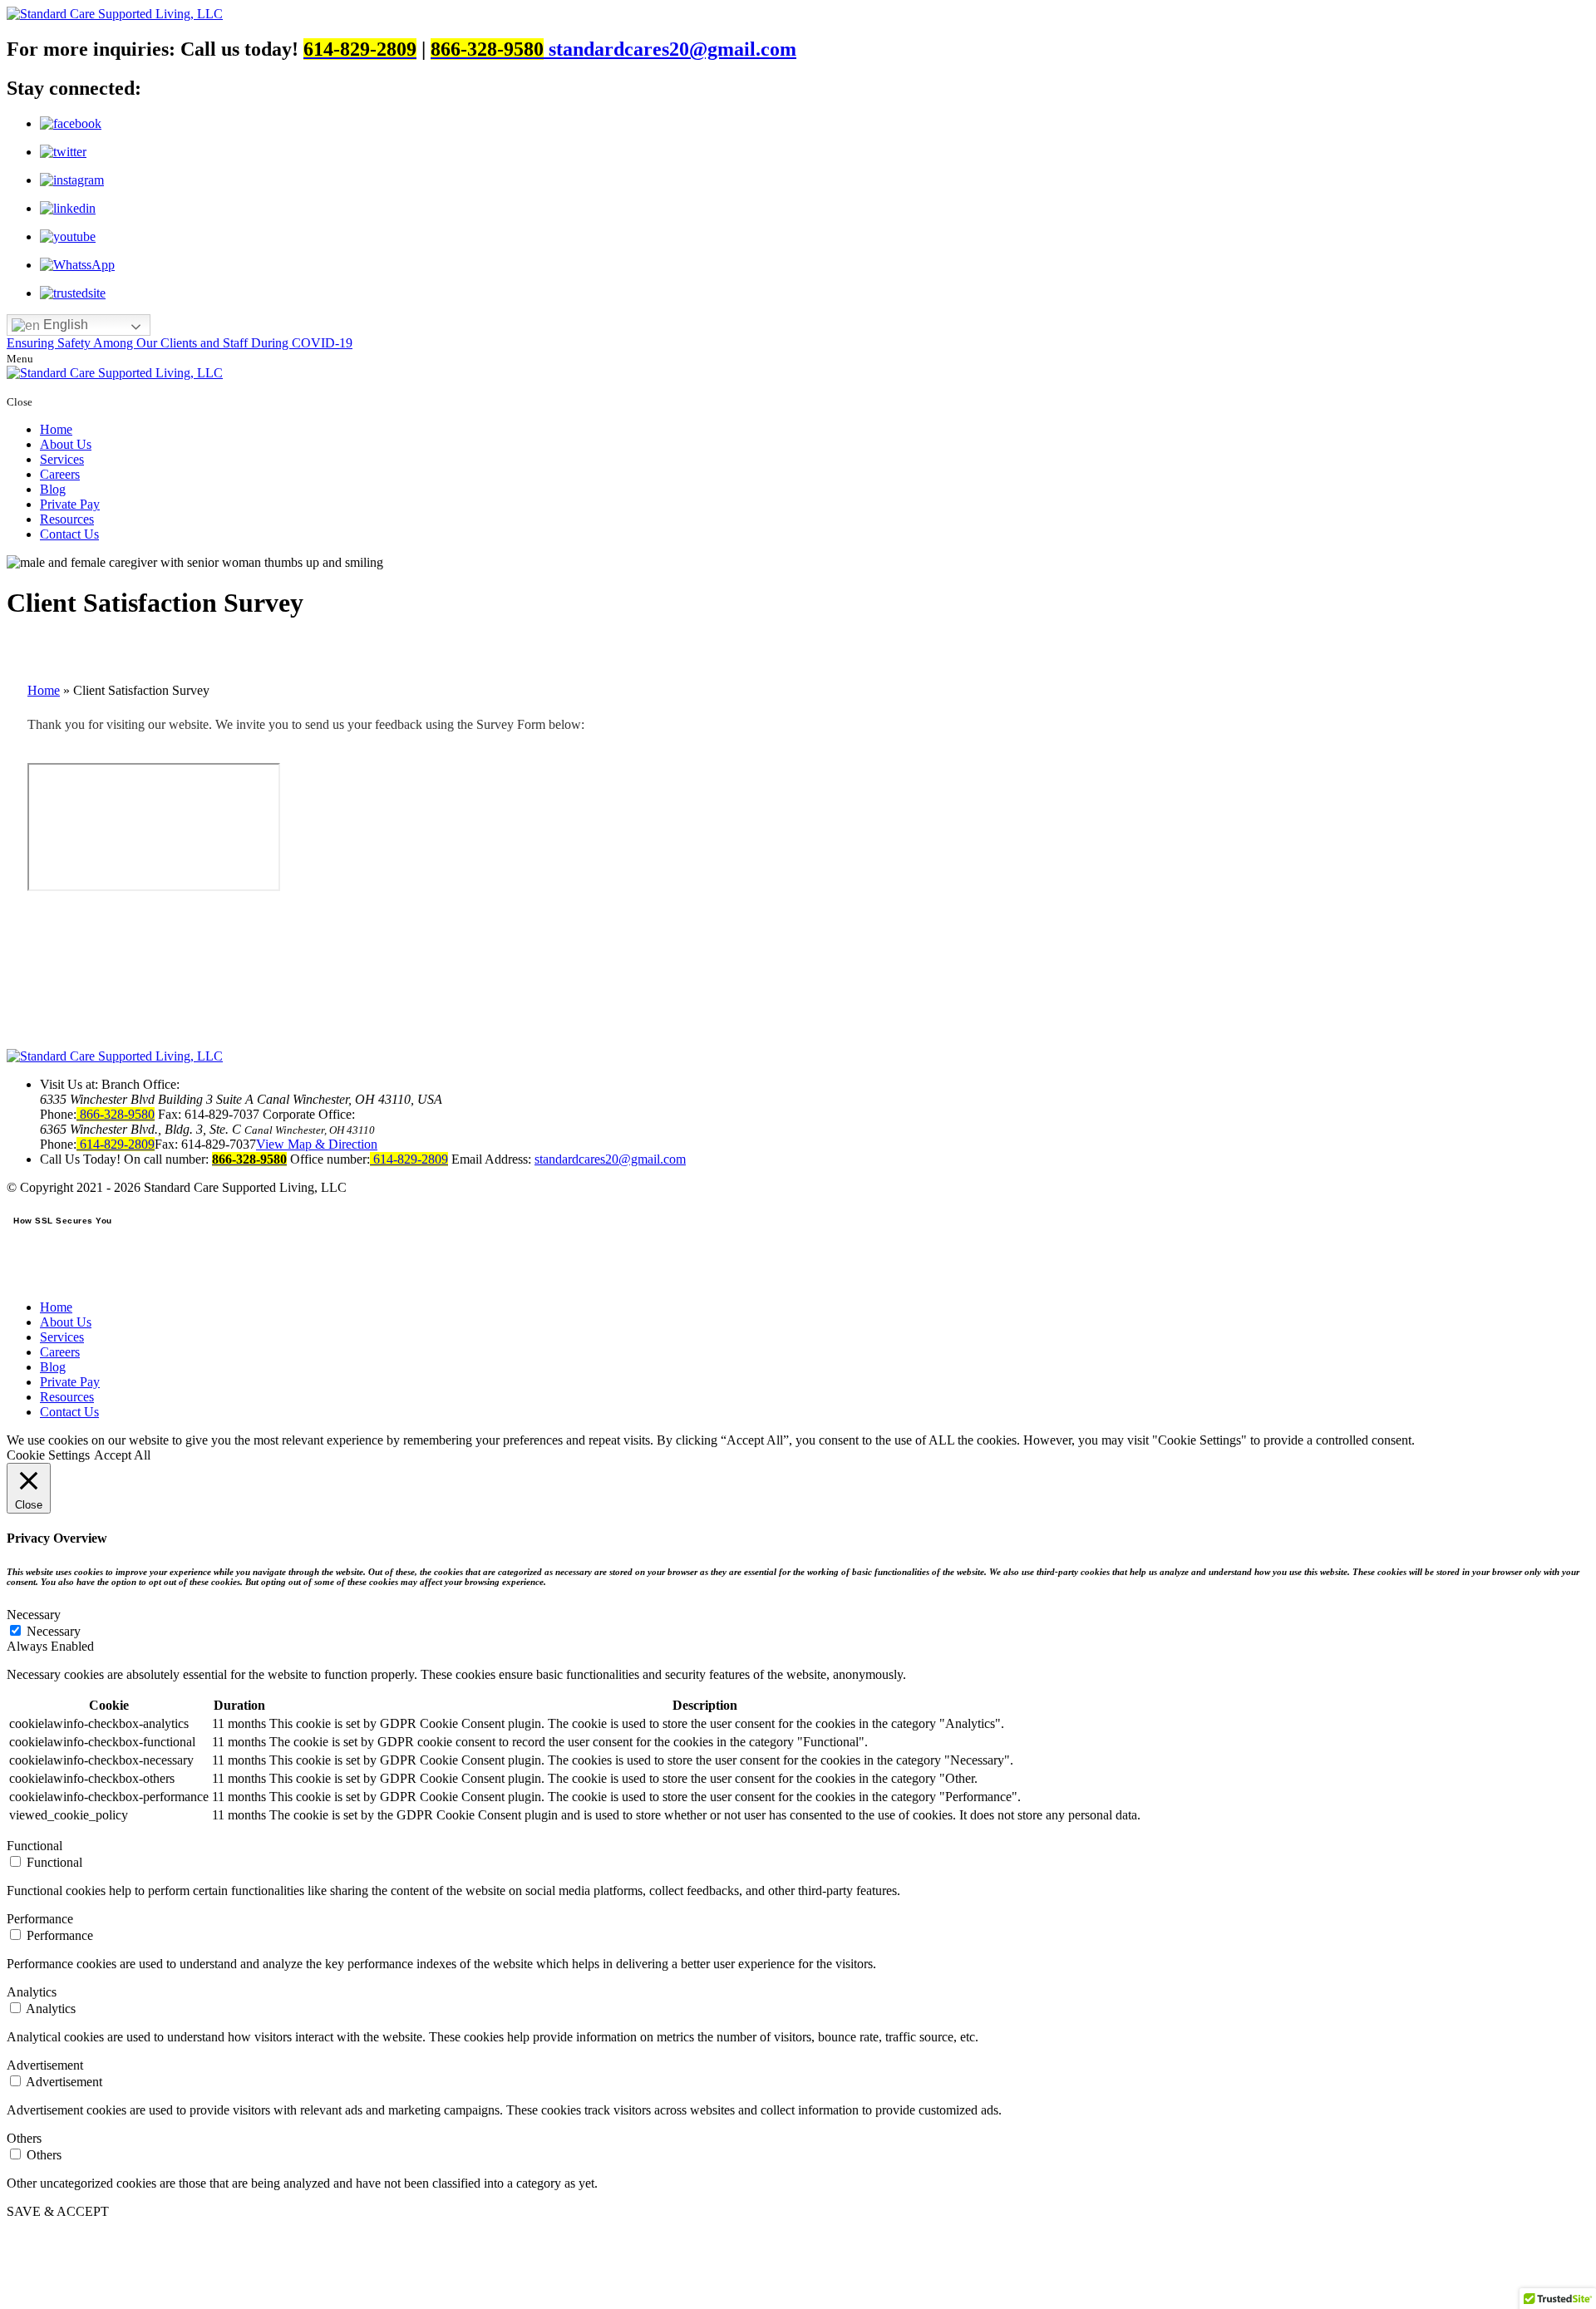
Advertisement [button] (45, 2065)
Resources (67, 519)
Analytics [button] (32, 1992)
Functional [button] (34, 1846)
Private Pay (70, 504)
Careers (60, 474)
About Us (66, 444)
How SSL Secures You (63, 1221)
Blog (53, 489)
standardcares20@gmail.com (672, 49)
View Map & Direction (317, 1144)
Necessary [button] (34, 1615)
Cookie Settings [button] (48, 1455)
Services (62, 459)
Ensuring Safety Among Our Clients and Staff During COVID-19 (180, 343)
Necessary (54, 1631)
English (64, 325)
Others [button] (24, 2138)
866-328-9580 (116, 1114)
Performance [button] (40, 1919)
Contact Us (69, 534)
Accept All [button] (122, 1455)
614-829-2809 (116, 1144)
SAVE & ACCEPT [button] (58, 2211)
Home (56, 429)
